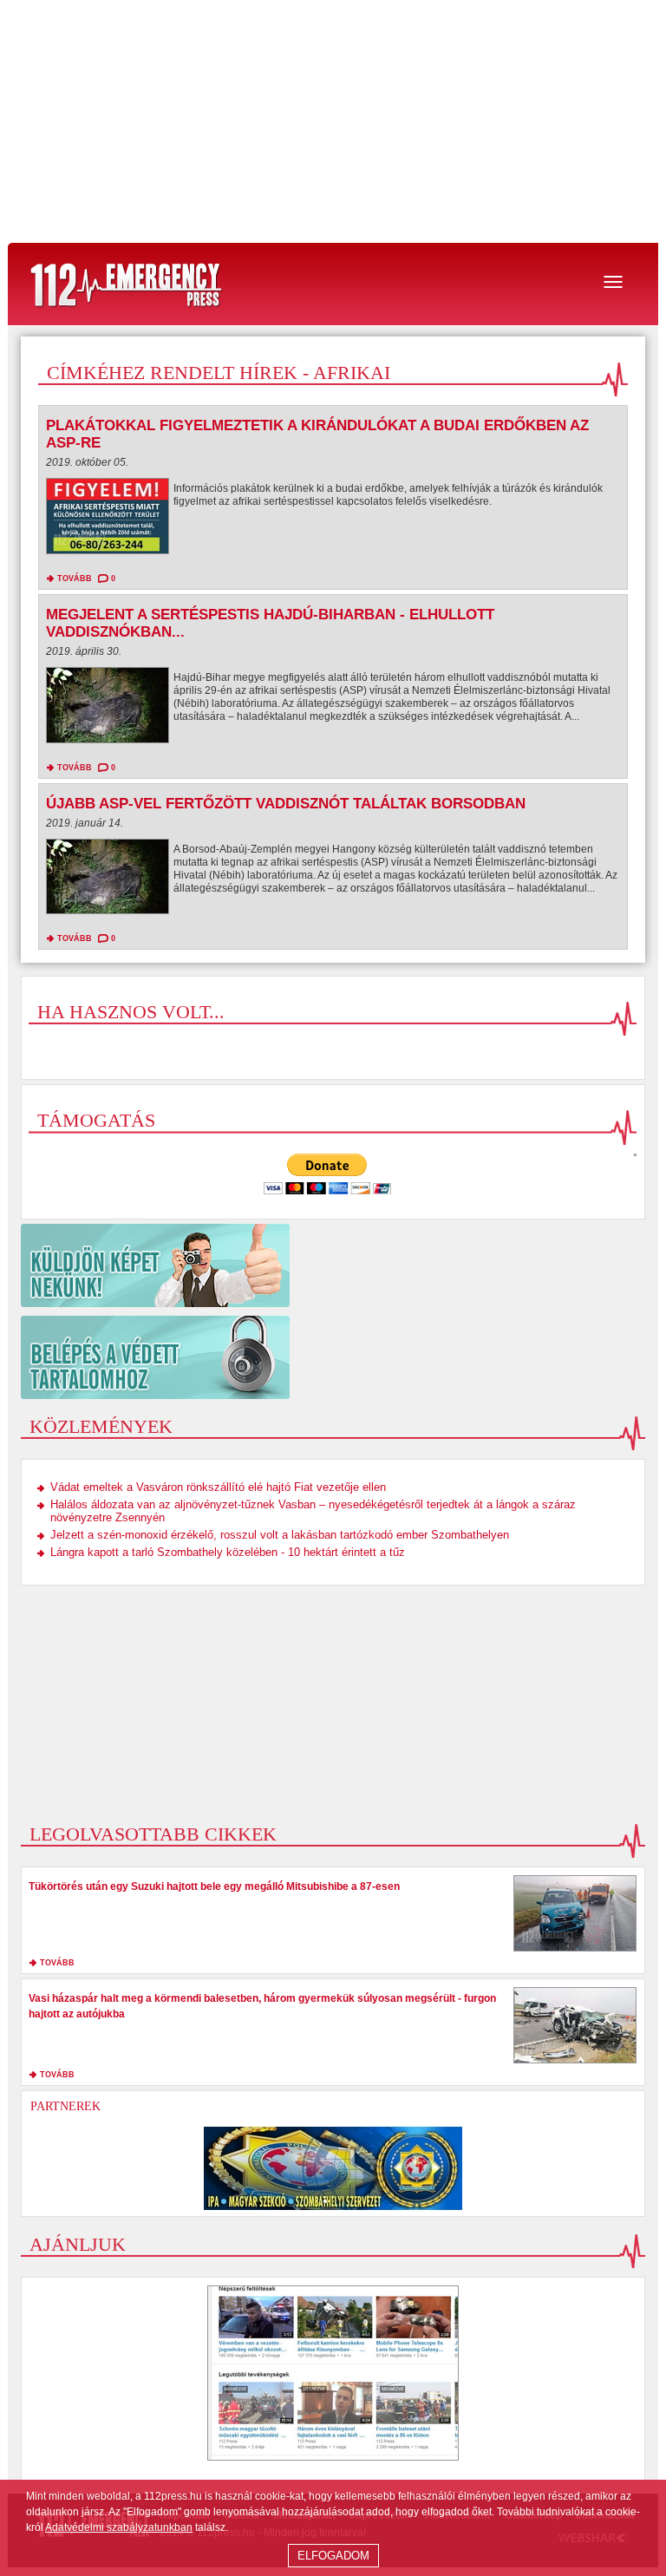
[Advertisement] (333, 121)
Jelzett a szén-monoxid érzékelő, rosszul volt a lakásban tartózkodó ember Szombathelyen (280, 1535)
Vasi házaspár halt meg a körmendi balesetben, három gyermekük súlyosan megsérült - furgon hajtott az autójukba (262, 2006)
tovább (75, 579)
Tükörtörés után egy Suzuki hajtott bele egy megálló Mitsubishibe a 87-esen (214, 1886)
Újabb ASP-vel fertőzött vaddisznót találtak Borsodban (286, 804)
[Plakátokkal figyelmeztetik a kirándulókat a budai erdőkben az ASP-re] (108, 520)
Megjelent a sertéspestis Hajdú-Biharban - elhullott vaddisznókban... (270, 623)
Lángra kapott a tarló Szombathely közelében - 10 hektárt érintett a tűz (228, 1552)
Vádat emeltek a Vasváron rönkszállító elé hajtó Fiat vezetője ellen (218, 1487)
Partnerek (65, 2106)
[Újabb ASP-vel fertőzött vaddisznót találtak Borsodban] (108, 881)
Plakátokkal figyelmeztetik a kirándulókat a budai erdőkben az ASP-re (317, 434)
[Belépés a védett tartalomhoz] (333, 1357)
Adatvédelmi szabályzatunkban (119, 2527)
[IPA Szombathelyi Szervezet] (333, 2168)
